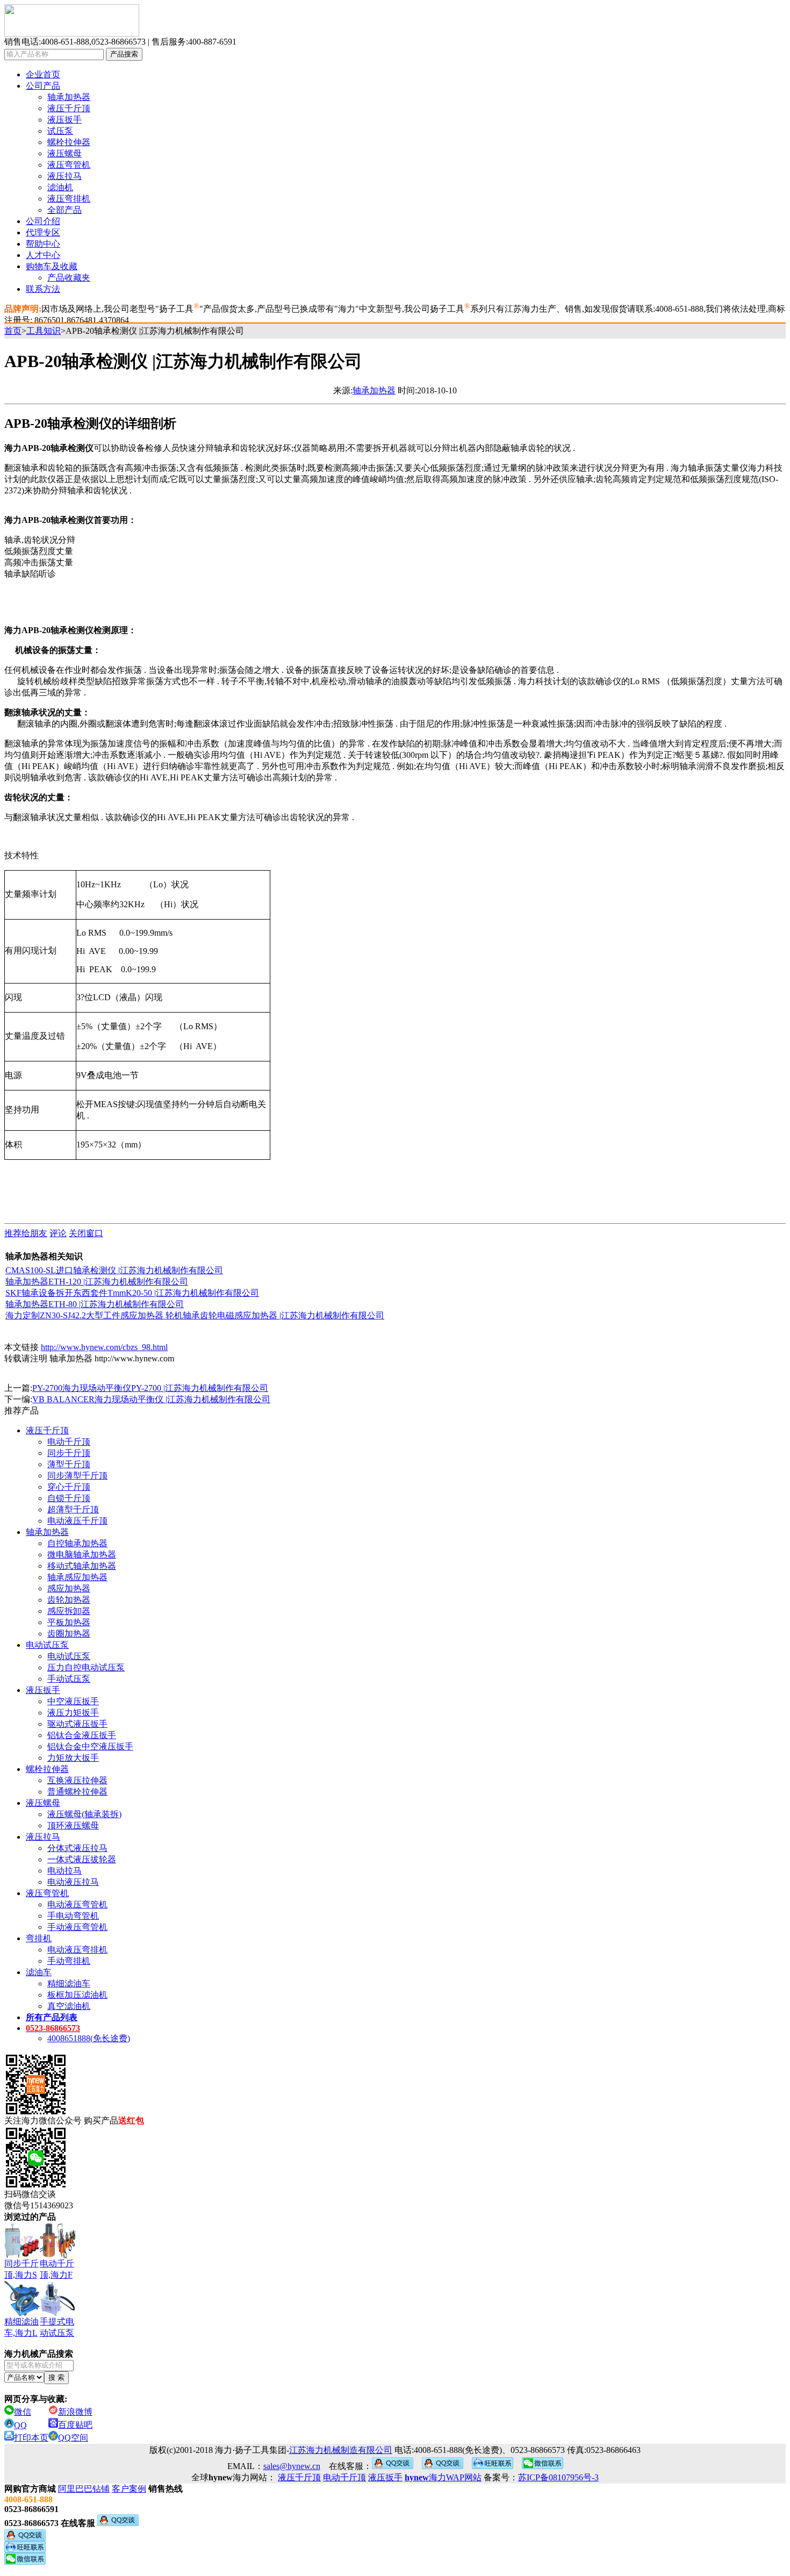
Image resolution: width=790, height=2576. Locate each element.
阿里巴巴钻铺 (84, 2489)
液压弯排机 (69, 199)
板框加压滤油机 (77, 1995)
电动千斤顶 (69, 1442)
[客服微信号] (543, 2466)
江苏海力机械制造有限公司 (341, 2450)
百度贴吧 (75, 2425)
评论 (58, 1233)
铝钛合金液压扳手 (82, 1735)
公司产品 (43, 86)
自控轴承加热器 (77, 1543)
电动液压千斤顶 (77, 1521)
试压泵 (60, 131)
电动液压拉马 (73, 1882)
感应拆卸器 (69, 1611)
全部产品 (64, 210)
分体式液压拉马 (77, 1848)
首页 (13, 331)
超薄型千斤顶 (73, 1509)
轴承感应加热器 (77, 1577)
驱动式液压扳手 (77, 1724)
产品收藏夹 (69, 278)
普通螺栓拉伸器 (77, 1792)
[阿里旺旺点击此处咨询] (493, 2466)
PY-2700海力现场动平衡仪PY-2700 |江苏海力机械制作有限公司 (150, 1388)
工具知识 (44, 331)
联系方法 (43, 289)
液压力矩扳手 (73, 1713)
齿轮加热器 (69, 1600)
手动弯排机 (69, 1961)
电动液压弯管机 (77, 1904)
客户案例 (129, 2489)
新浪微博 (75, 2412)
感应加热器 (69, 1588)
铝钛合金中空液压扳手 (90, 1746)
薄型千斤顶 (69, 1464)
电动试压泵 (47, 1645)
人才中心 (43, 255)
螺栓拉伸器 (69, 142)
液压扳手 (64, 120)
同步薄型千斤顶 (77, 1476)
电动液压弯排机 (77, 1950)
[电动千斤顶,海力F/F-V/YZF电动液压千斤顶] (58, 2241)
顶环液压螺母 (73, 1825)
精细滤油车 (69, 1983)
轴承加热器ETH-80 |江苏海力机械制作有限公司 (95, 1304)
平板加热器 (69, 1622)
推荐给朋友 (26, 1233)
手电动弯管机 (73, 1916)
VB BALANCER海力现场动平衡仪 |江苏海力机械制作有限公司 (151, 1399)
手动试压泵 (69, 1679)
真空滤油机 (69, 2006)
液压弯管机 (69, 165)
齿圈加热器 (69, 1634)
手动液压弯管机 (77, 1927)
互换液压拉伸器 (77, 1780)
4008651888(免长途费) (89, 2038)
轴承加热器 (69, 97)
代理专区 (43, 232)
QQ (20, 2425)
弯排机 (39, 1938)
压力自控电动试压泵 (86, 1667)
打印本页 (31, 2438)
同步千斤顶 (69, 1453)
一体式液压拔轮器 (82, 1859)
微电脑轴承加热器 (82, 1555)
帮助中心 (43, 244)
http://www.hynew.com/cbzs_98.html (104, 1347)
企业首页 (43, 74)
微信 (23, 2412)
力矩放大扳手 (73, 1758)
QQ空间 (73, 2438)
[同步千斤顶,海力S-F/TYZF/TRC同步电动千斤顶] (22, 2241)
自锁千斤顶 (69, 1498)
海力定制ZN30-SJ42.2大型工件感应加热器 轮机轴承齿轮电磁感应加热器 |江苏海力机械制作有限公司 (195, 1315)
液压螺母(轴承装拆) (84, 1814)
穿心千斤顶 (69, 1487)
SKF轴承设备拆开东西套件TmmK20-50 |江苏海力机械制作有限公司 (132, 1293)
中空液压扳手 (73, 1701)
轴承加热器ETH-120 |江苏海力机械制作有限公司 (97, 1282)
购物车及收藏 (52, 266)
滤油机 (60, 187)
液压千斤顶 (69, 108)
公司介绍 (43, 221)
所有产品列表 (52, 2017)
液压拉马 (64, 176)
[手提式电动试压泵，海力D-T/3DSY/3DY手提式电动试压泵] (58, 2299)
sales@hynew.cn (292, 2466)
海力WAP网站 (443, 2477)
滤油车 (39, 1972)
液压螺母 (64, 153)
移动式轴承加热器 (82, 1566)
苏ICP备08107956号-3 (558, 2477)
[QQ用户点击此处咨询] (393, 2466)
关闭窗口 (86, 1233)
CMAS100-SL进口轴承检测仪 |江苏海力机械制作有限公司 (114, 1270)
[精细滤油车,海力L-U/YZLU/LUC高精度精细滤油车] (22, 2299)
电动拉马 (64, 1871)
